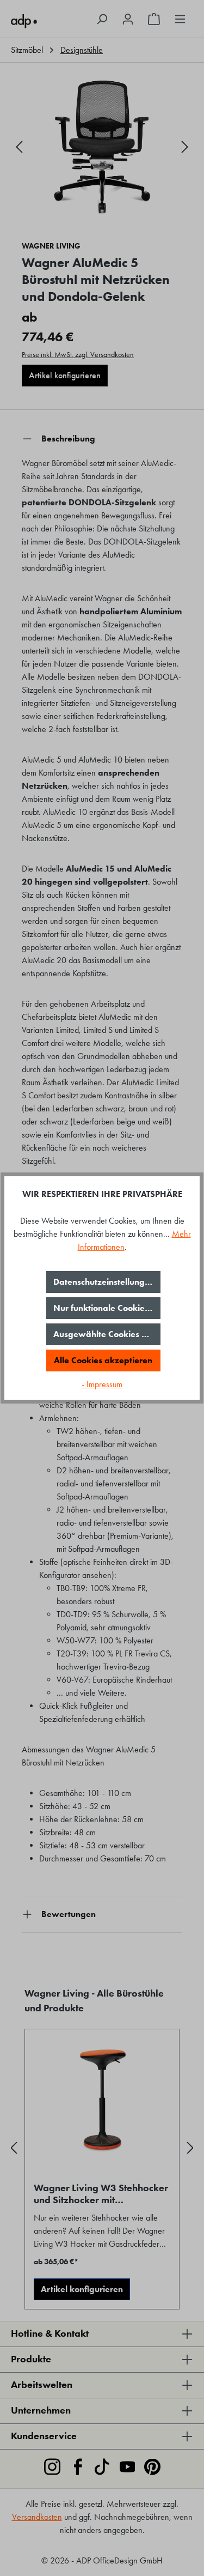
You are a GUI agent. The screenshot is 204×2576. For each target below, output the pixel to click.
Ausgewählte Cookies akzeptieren (107, 1334)
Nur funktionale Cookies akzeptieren (107, 1308)
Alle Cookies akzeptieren (103, 1360)
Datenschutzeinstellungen (104, 1282)
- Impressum (102, 1384)
